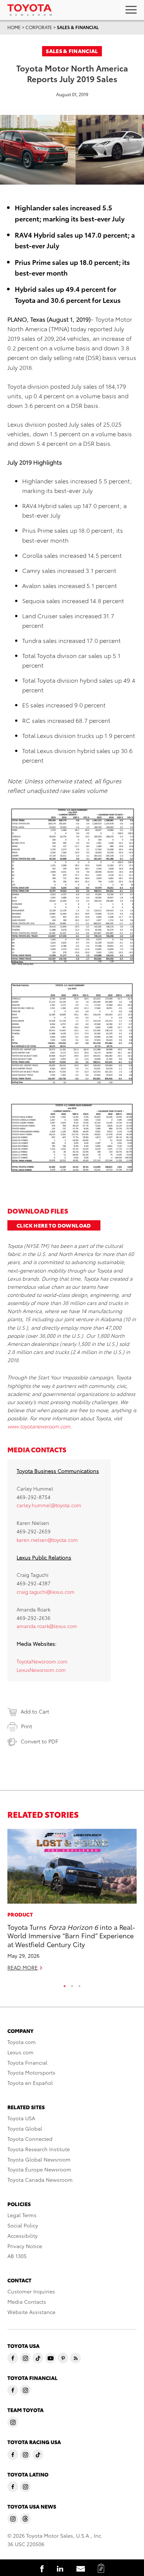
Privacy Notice (25, 2246)
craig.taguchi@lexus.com (46, 1592)
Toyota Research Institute (39, 2149)
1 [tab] (65, 1984)
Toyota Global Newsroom (39, 2159)
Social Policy (23, 2225)
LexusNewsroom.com (41, 1670)
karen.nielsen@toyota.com (47, 1540)
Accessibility (23, 2236)
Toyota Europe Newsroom (39, 2169)
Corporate (39, 27)
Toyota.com (22, 2042)
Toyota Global (25, 2128)
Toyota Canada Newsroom (40, 2180)
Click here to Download (54, 1225)
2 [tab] (72, 1984)
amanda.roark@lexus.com (47, 1626)
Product (20, 1914)
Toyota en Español (30, 2083)
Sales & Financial (78, 27)
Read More (23, 1967)
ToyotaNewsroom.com (42, 1661)
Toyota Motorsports (31, 2072)
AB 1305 (17, 2256)
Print (27, 1726)
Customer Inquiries (31, 2291)
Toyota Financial (27, 2062)
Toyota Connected (30, 2139)
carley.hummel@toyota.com (49, 1505)
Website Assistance (31, 2312)
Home (14, 27)
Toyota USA (21, 2118)
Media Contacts (27, 2302)
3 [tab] (79, 1984)
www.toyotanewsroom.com (39, 1426)
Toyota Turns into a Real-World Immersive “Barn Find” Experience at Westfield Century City (71, 1935)
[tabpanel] (72, 1903)
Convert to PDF (39, 1741)
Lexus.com (20, 2052)
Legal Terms (22, 2215)
